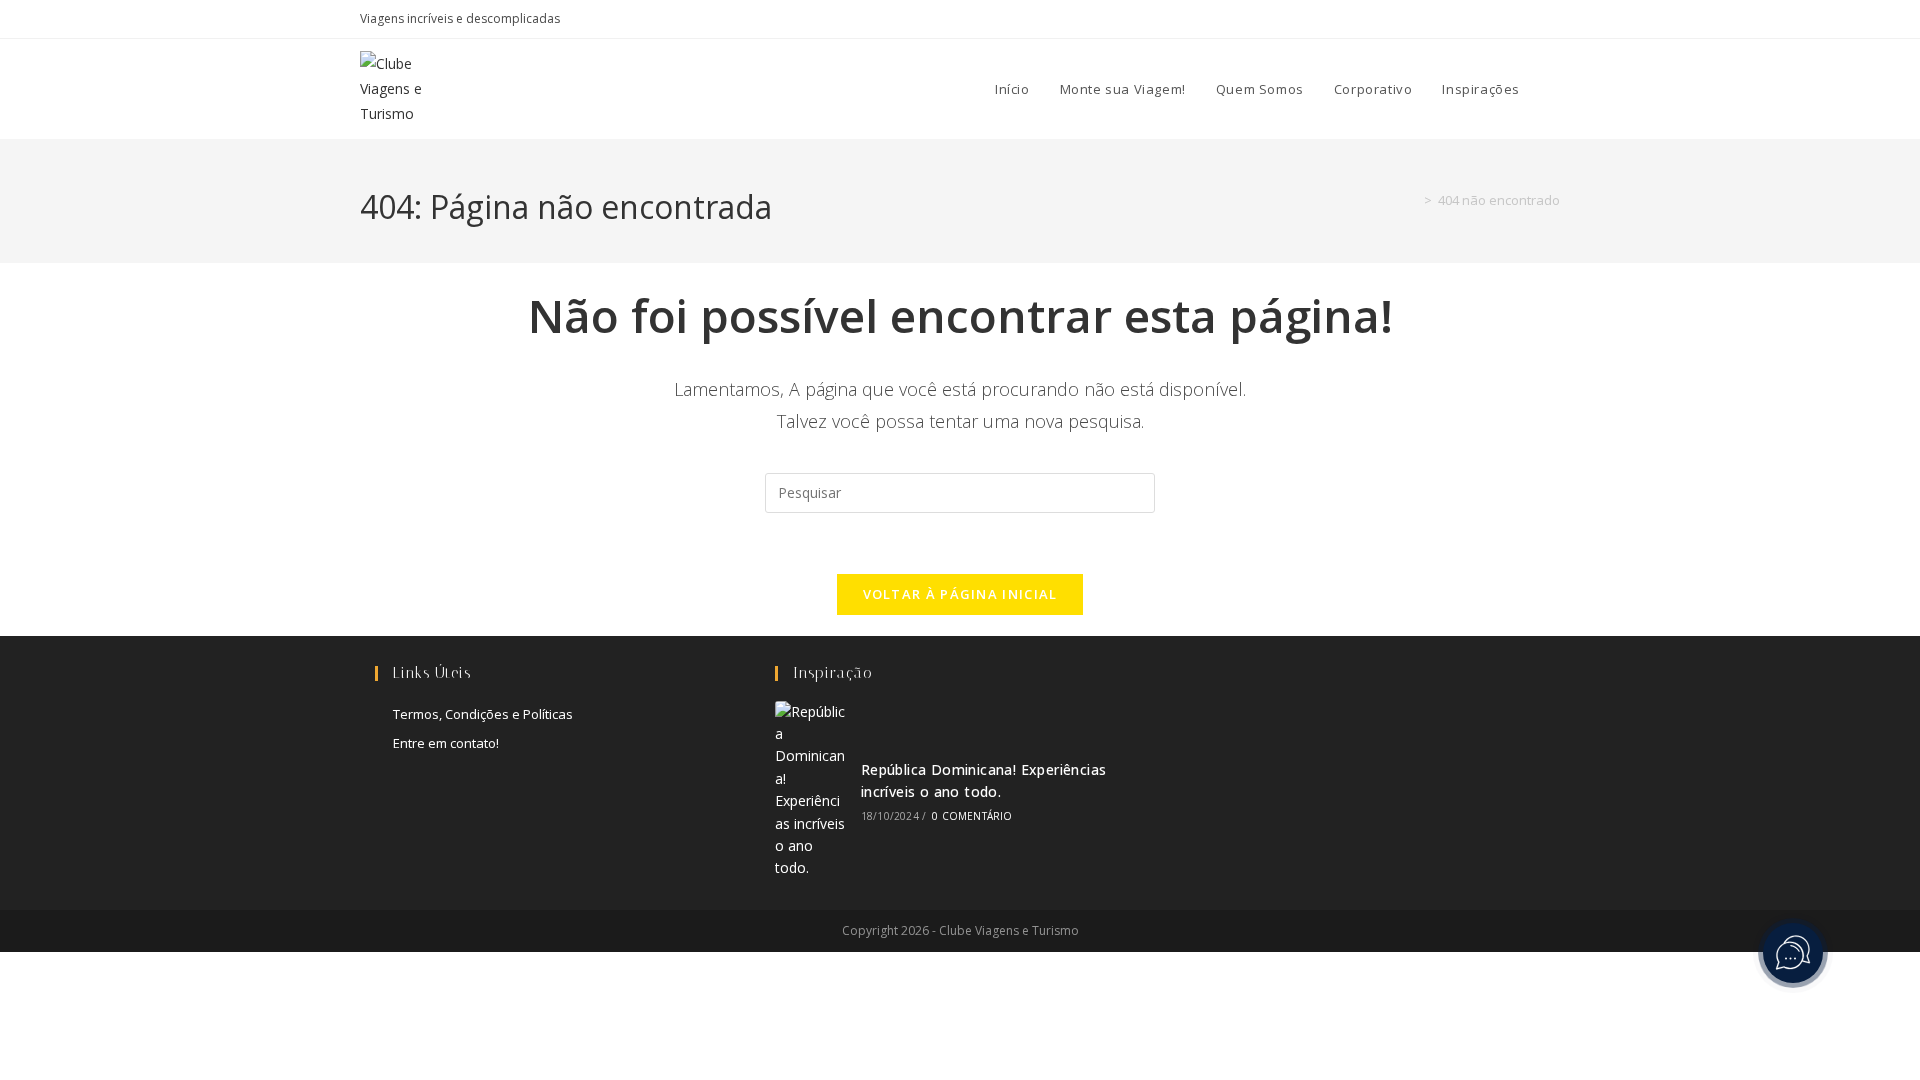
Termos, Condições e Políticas (483, 714)
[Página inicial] (1413, 200)
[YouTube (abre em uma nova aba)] (1531, 19)
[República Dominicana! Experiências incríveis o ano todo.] (810, 790)
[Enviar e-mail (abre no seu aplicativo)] (1551, 19)
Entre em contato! (446, 743)
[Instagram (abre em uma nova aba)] (1485, 19)
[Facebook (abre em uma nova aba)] (1462, 19)
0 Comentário (972, 816)
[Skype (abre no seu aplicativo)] (1508, 19)
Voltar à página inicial (960, 594)
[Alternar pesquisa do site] (1555, 89)
